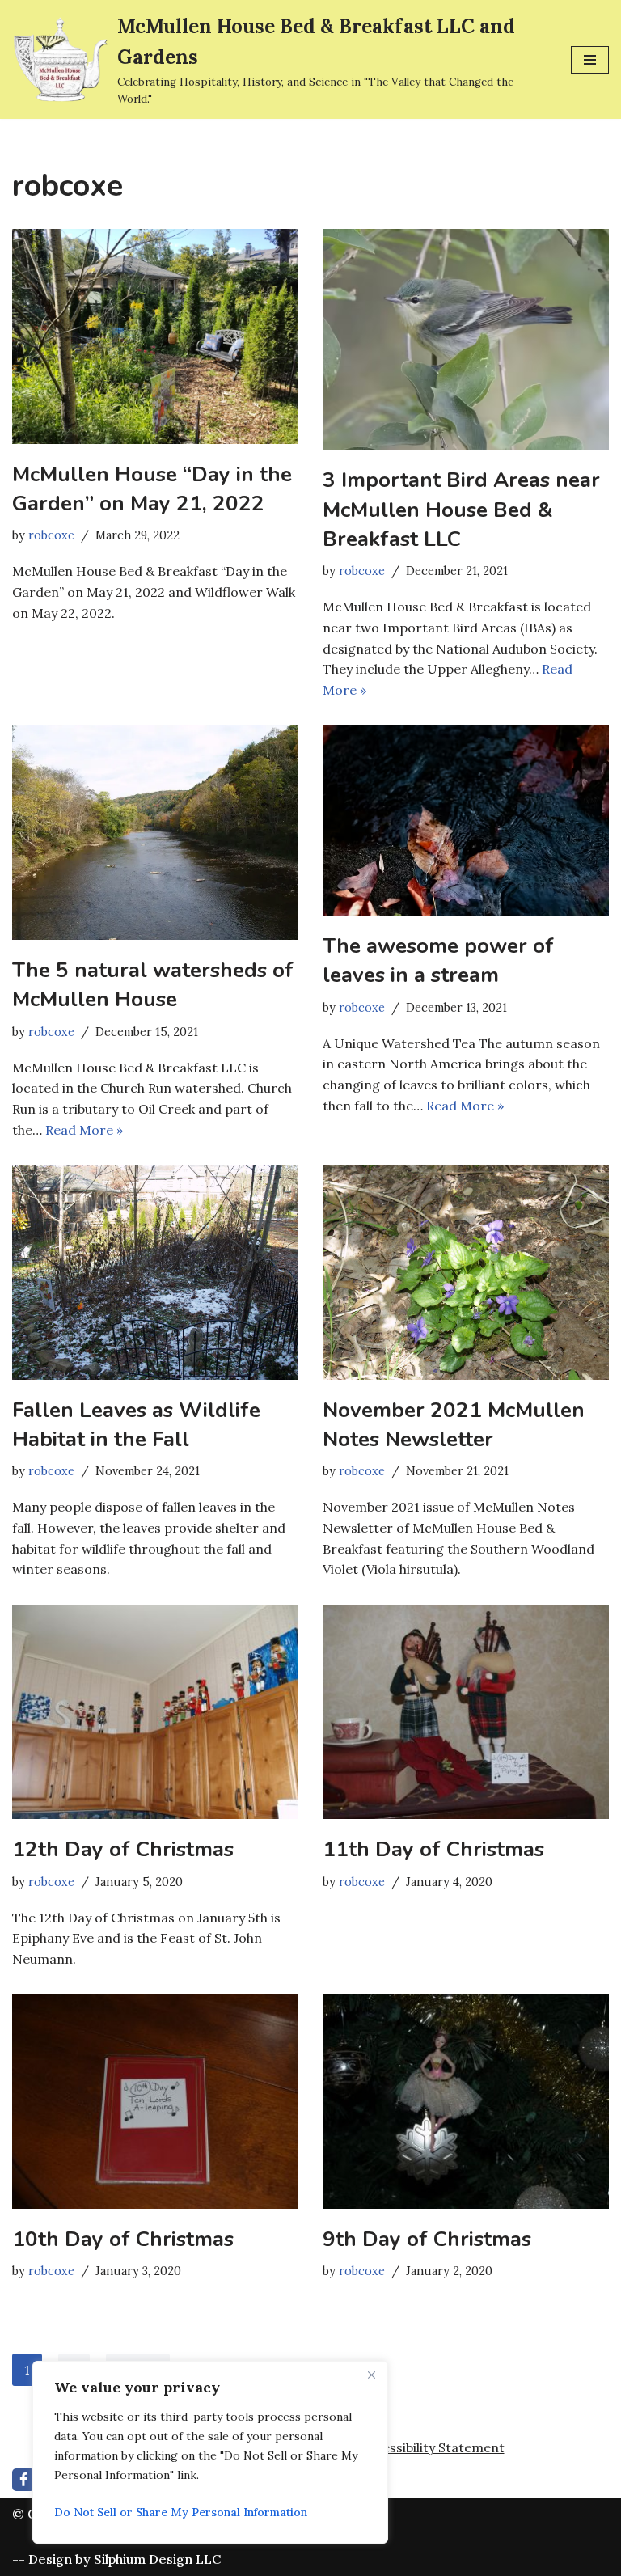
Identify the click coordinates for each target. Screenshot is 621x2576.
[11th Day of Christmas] (466, 1712)
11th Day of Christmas (433, 1849)
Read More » (84, 1130)
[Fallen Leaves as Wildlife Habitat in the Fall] (155, 1272)
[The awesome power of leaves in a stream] (466, 820)
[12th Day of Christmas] (155, 1712)
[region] (210, 2452)
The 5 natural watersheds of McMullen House (153, 985)
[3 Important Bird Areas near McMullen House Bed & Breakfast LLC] (466, 339)
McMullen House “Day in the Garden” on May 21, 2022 (152, 489)
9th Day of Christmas (427, 2239)
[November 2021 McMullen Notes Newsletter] (466, 1272)
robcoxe (51, 535)
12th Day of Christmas (123, 1849)
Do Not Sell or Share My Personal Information (181, 2512)
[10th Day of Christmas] (155, 2102)
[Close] (371, 2375)
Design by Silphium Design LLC (125, 2559)
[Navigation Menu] (590, 60)
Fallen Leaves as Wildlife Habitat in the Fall (136, 1425)
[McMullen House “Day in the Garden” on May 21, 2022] (155, 336)
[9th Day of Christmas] (466, 2102)
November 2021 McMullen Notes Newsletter (454, 1425)
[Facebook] (23, 2480)
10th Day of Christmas (123, 2239)
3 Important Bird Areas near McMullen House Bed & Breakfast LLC (461, 510)
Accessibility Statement (432, 2447)
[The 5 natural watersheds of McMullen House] (155, 832)
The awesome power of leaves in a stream (438, 960)
